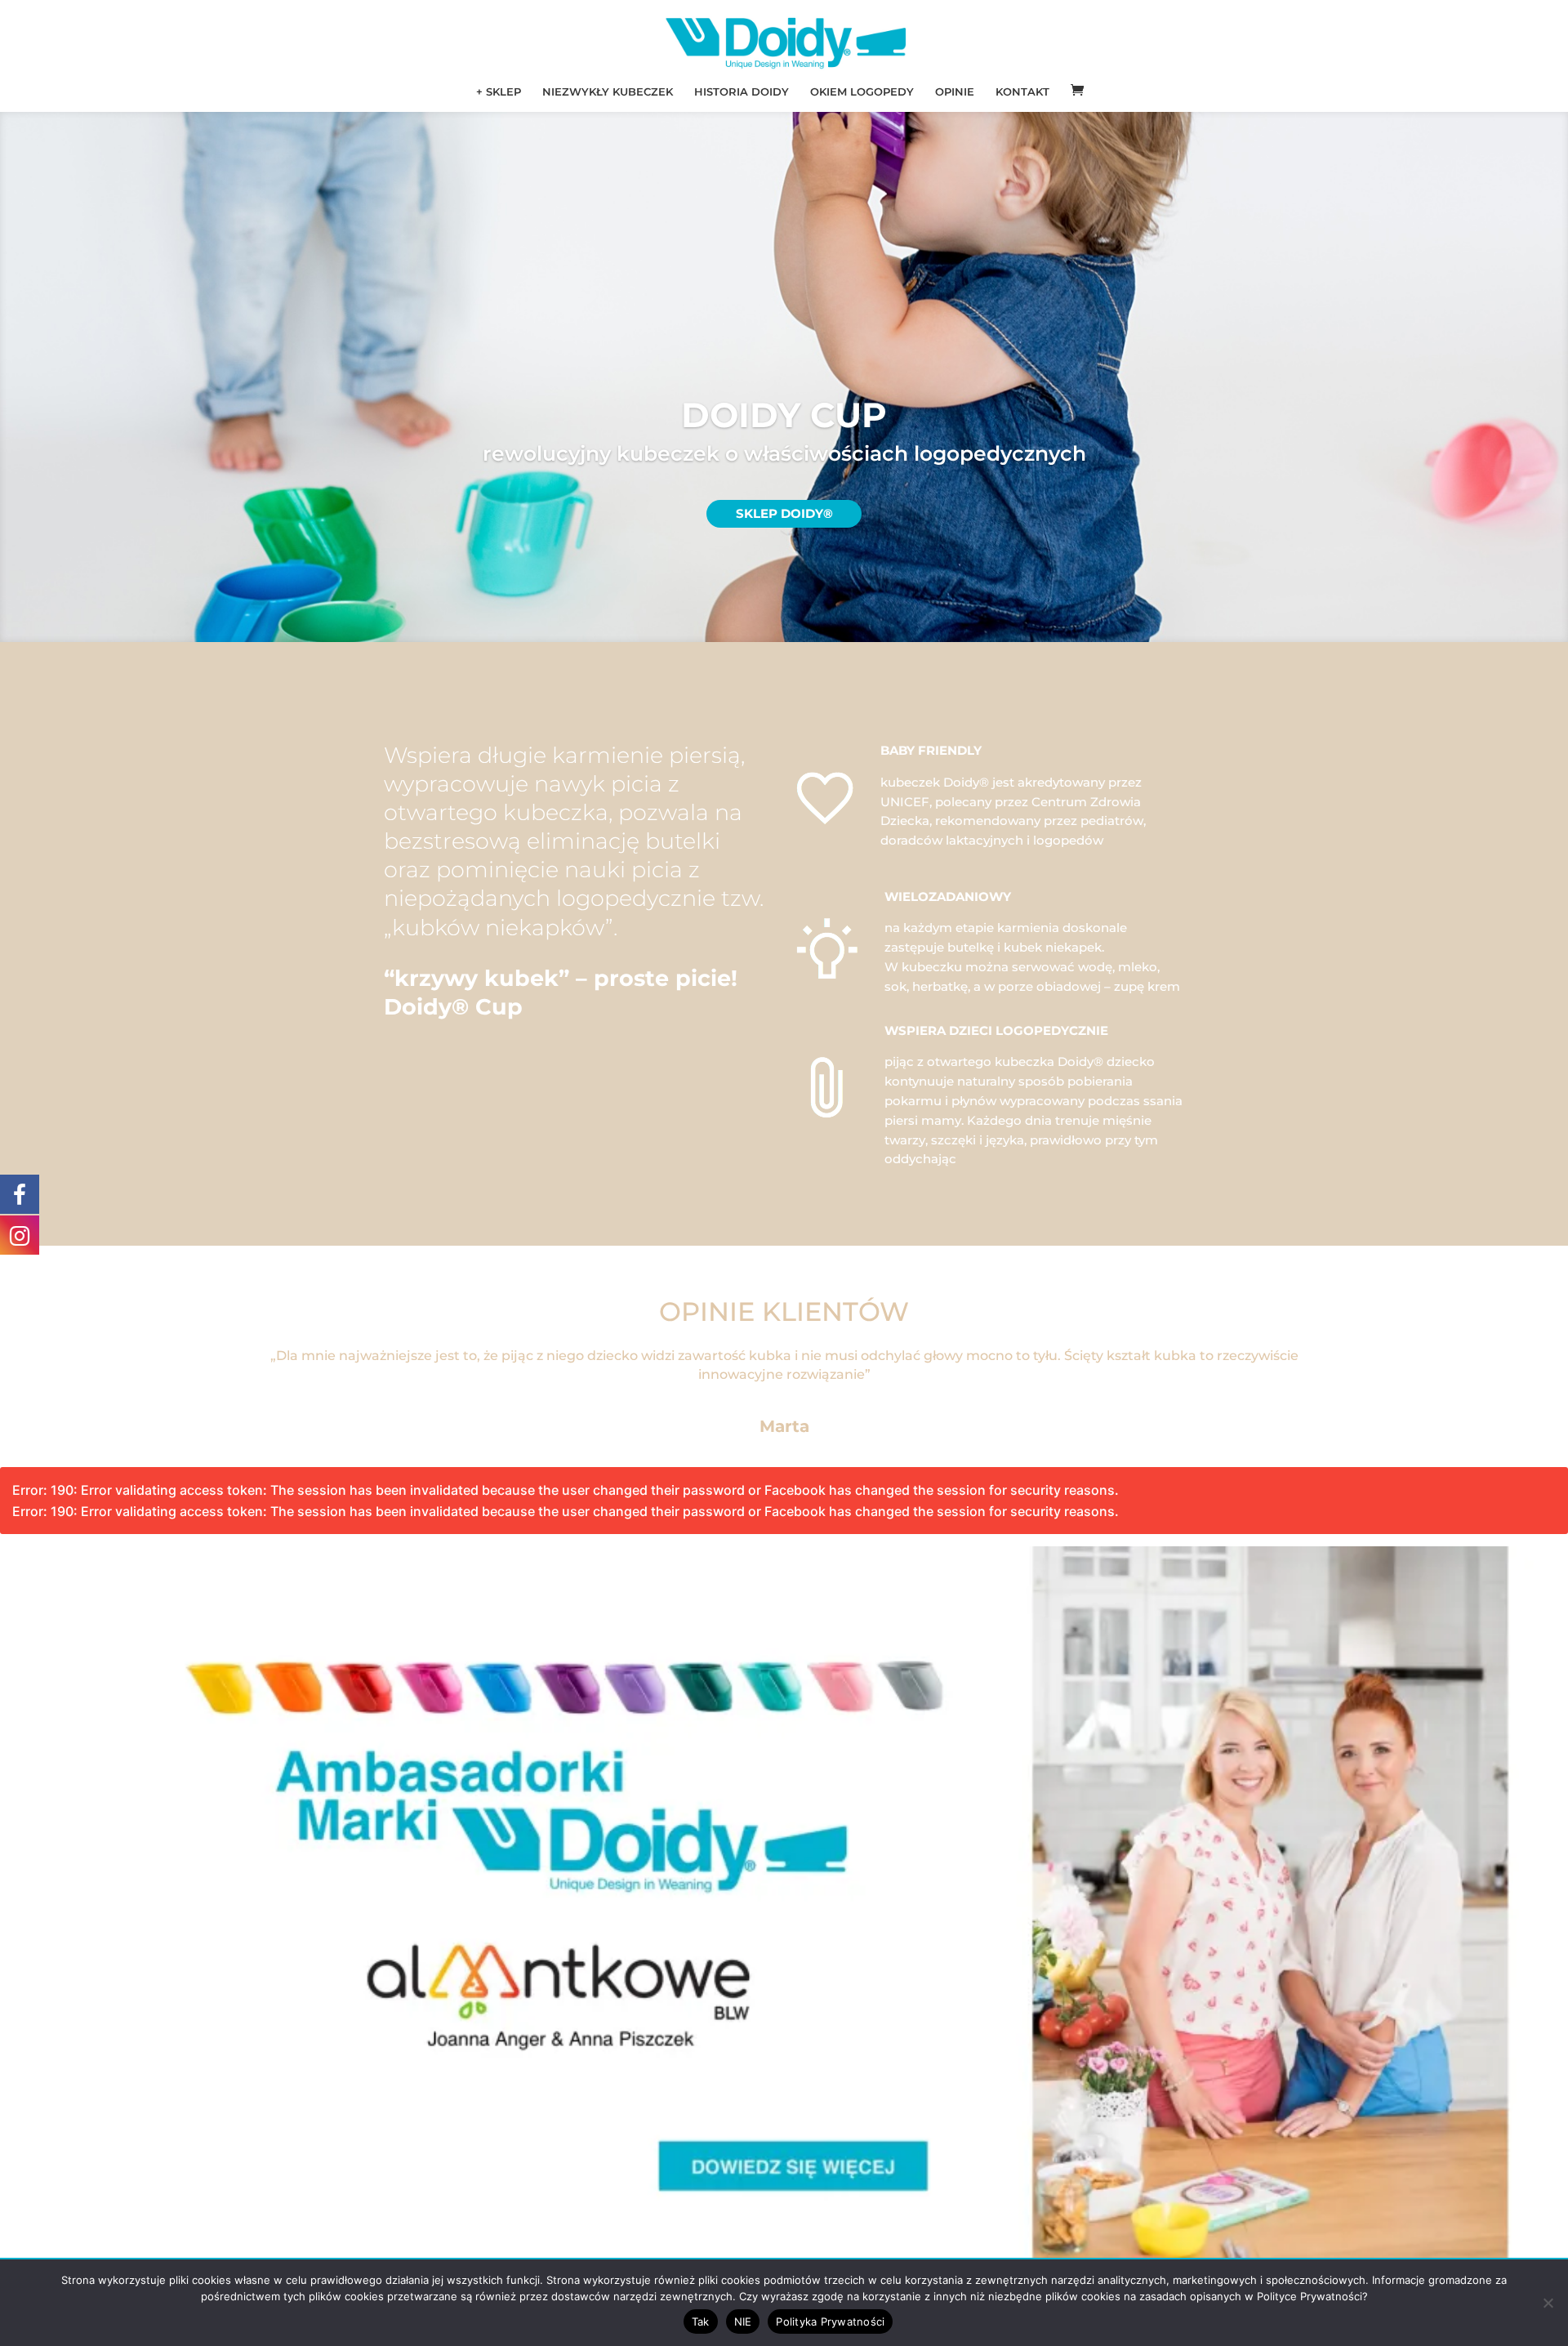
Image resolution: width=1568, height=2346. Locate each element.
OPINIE (955, 92)
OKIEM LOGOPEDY (862, 92)
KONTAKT (1022, 92)
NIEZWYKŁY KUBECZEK (608, 92)
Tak (701, 2321)
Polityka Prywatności (830, 2321)
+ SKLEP (499, 92)
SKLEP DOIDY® (784, 513)
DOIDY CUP (784, 415)
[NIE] (1548, 2303)
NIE (743, 2321)
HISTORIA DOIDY (742, 92)
